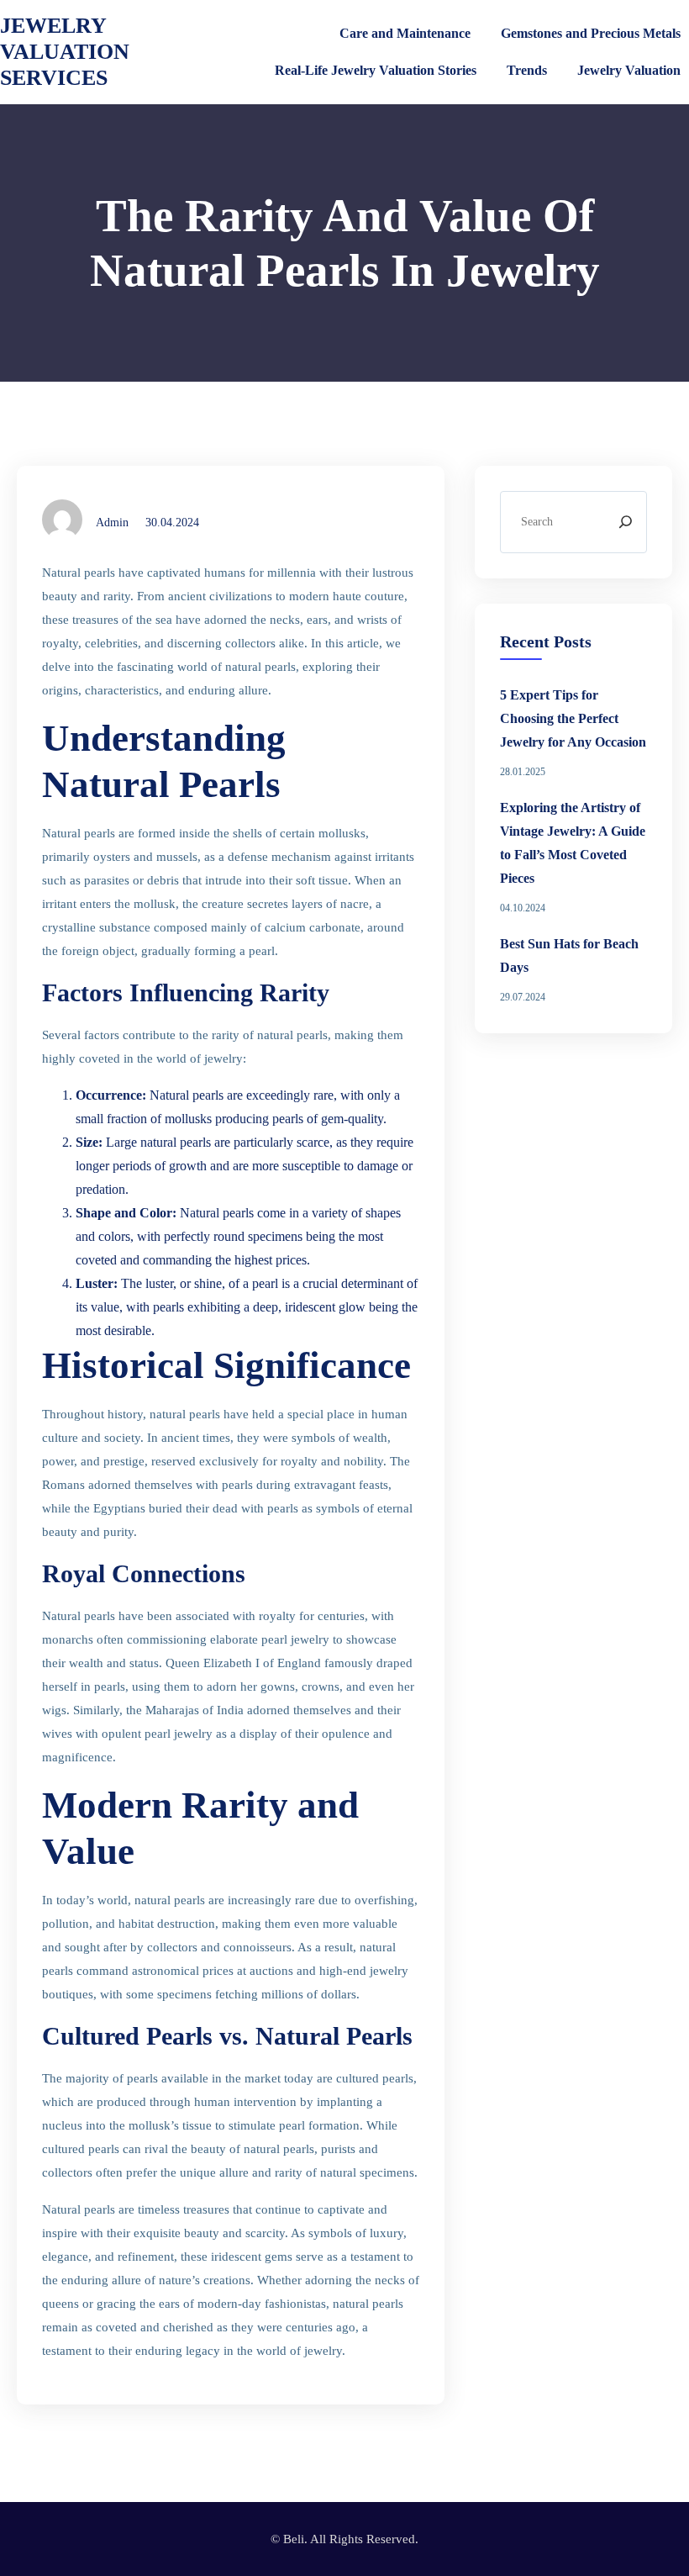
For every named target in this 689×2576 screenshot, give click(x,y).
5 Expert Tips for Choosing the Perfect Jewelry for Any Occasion (573, 718)
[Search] (626, 522)
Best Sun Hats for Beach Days (569, 955)
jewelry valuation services (65, 52)
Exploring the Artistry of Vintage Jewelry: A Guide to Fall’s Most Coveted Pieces (573, 843)
